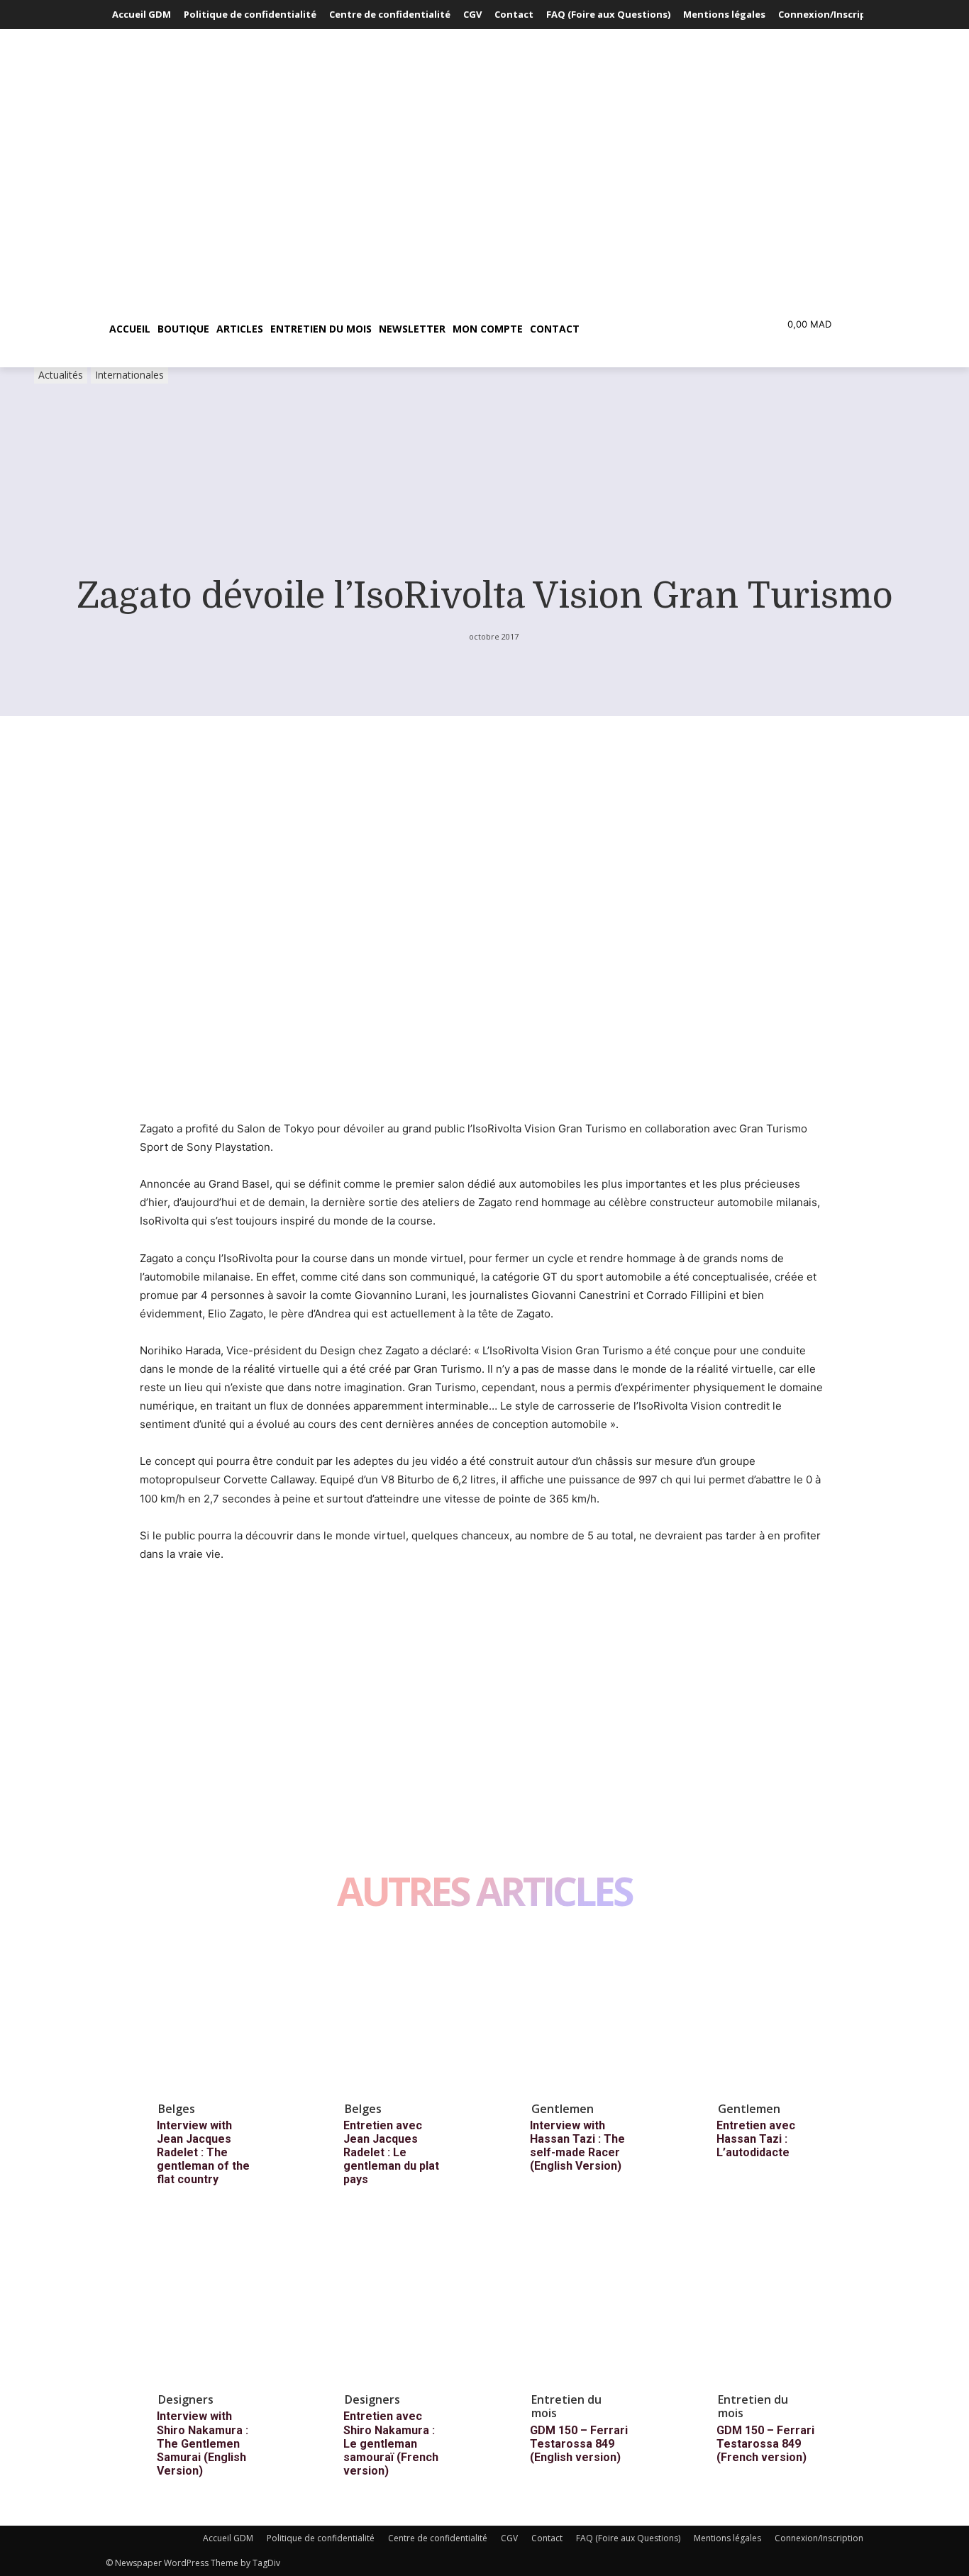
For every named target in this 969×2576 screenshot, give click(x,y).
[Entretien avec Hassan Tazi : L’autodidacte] (777, 2013)
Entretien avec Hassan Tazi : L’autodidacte (756, 2139)
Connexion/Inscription (819, 2538)
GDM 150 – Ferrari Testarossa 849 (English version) (579, 2444)
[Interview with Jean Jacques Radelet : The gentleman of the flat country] (218, 2013)
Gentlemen (563, 2109)
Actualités (61, 375)
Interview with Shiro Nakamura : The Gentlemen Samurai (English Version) (203, 2443)
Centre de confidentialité (438, 2538)
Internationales (129, 375)
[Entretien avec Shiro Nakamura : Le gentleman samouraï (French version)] (404, 2304)
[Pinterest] (219, 1644)
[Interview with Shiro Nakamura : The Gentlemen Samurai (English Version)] (218, 2304)
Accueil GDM (228, 2538)
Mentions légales (727, 2538)
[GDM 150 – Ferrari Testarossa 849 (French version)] (777, 2304)
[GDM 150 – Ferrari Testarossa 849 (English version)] (591, 2304)
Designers (186, 2399)
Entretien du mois (566, 2406)
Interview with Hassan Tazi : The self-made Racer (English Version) (577, 2146)
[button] (650, 329)
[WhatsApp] (252, 1644)
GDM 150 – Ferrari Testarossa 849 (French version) (765, 2444)
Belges (177, 2109)
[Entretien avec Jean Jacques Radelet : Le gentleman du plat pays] (404, 2013)
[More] (285, 1644)
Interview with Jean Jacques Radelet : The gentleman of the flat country (203, 2153)
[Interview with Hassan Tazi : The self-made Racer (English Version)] (591, 2013)
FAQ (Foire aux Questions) (628, 2538)
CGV (509, 2538)
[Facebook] (154, 1644)
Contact (547, 2538)
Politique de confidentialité (321, 2538)
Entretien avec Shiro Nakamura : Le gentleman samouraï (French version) (391, 2443)
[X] (187, 1644)
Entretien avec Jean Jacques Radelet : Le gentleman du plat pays (391, 2153)
